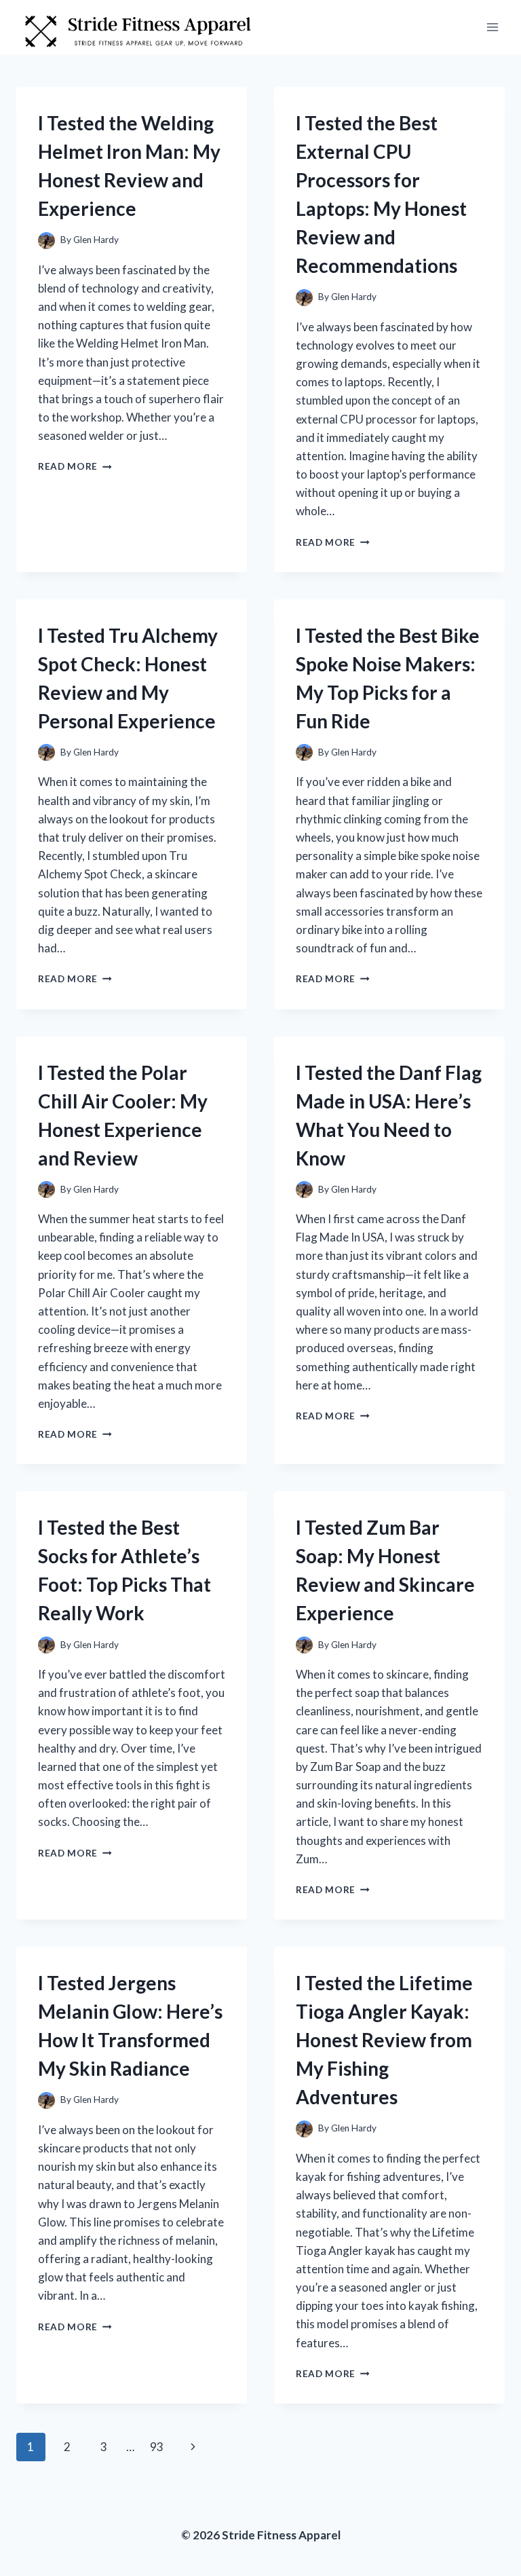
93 (157, 2447)
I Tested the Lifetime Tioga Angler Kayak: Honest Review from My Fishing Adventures (384, 2040)
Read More (75, 466)
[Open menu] (492, 27)
